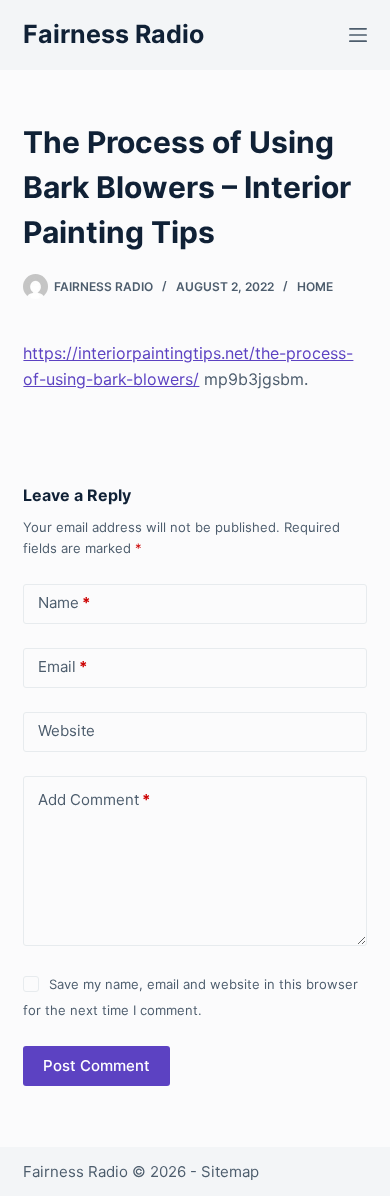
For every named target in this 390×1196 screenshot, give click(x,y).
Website (66, 730)
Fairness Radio (113, 34)
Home (315, 286)
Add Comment (94, 799)
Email (62, 666)
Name (64, 602)
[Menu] (358, 35)
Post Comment (96, 1065)
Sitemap (230, 1171)
